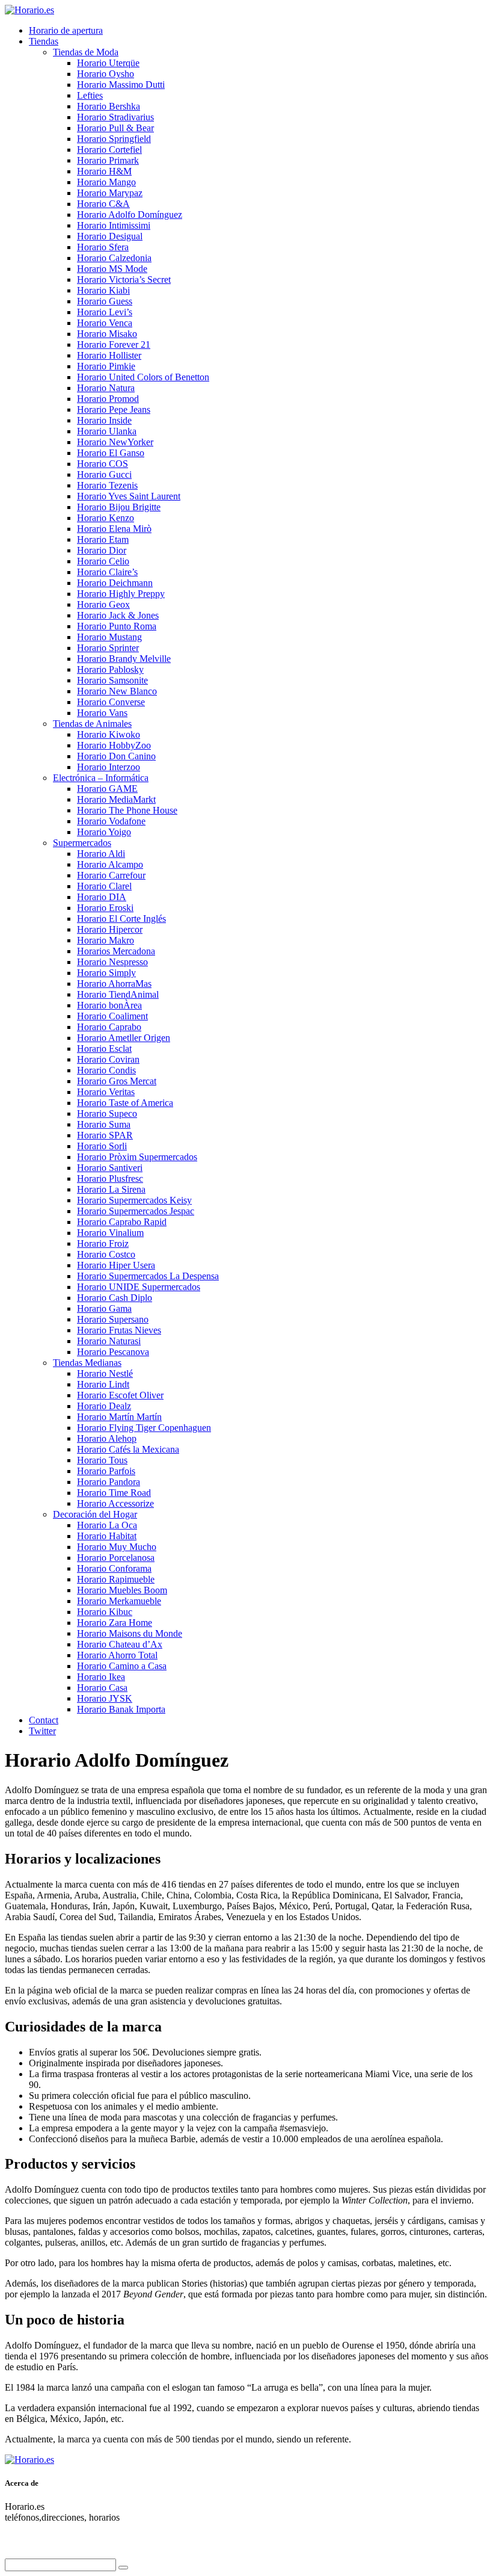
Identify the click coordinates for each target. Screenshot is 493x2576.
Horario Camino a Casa (122, 1666)
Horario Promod (108, 399)
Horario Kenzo (106, 518)
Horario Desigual (110, 236)
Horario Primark (108, 160)
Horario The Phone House (127, 810)
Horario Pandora (109, 1482)
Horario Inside (104, 420)
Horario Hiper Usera (116, 1265)
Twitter (42, 1731)
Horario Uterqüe (108, 63)
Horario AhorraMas (114, 984)
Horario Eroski (105, 908)
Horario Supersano (113, 1319)
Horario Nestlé (105, 1373)
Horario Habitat (107, 1536)
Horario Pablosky (110, 669)
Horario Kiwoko (109, 734)
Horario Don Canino (116, 756)
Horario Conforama (114, 1568)
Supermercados (82, 843)
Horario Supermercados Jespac (136, 1211)
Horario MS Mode (112, 269)
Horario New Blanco (117, 691)
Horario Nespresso (112, 962)
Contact (44, 1720)
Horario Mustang (109, 637)
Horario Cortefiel (109, 150)
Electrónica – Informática (101, 778)
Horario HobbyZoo (114, 745)
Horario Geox (103, 604)
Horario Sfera (103, 247)
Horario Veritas (106, 1092)
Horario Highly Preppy (121, 594)
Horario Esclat (104, 1049)
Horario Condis (106, 1070)
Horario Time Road (114, 1493)
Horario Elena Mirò (114, 529)
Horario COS (103, 464)
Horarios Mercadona (116, 951)
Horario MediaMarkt (116, 799)
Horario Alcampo (110, 864)
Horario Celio (103, 561)
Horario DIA (102, 897)
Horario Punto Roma (117, 626)
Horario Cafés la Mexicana (128, 1449)
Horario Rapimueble (116, 1579)
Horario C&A (103, 204)
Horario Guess (105, 301)
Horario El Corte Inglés (121, 919)
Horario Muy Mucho (117, 1547)
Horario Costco (106, 1254)
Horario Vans (102, 713)
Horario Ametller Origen (124, 1038)
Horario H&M (104, 171)
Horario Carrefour (111, 875)
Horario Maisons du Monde (130, 1633)
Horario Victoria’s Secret (124, 280)
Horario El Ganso (111, 453)
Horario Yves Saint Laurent (129, 496)
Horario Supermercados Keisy (134, 1200)
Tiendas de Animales (92, 724)
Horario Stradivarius (115, 117)
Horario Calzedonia (114, 258)
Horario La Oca (107, 1525)
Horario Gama (104, 1308)
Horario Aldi (101, 854)
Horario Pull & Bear (115, 128)
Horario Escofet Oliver (120, 1395)
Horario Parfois (106, 1471)
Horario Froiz (103, 1243)
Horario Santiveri (110, 1168)
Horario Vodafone (111, 821)
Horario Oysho (106, 74)
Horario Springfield (114, 139)
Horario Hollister (109, 355)
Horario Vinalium (110, 1233)
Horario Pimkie (106, 366)
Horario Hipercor (110, 929)
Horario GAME (107, 789)
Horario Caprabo (109, 1027)
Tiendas (44, 41)
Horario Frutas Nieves (119, 1330)
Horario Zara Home (115, 1623)
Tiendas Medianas (87, 1363)
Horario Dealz (104, 1406)
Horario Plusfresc (110, 1178)
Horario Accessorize (115, 1503)
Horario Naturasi (109, 1341)
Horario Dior (102, 550)
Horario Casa (102, 1688)
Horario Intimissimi (114, 225)
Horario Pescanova (113, 1352)
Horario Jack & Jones (118, 615)
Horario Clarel (104, 886)
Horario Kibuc (105, 1612)
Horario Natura (106, 388)
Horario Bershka (109, 106)
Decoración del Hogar (95, 1514)
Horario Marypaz (110, 193)
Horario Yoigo (104, 832)
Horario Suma (104, 1124)
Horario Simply (106, 973)
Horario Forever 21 (114, 344)
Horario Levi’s (105, 312)
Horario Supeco (107, 1113)
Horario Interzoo (109, 767)
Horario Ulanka (107, 431)
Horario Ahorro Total (117, 1655)
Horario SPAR (105, 1135)
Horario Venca (105, 323)
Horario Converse (111, 702)
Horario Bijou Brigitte (119, 507)
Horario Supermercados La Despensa (148, 1276)
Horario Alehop (107, 1438)
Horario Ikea (101, 1677)
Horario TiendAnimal (118, 994)
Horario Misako (107, 334)
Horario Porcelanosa (116, 1558)
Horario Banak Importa (121, 1709)
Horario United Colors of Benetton (143, 377)
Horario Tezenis (107, 485)
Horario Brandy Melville (124, 659)
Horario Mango (106, 182)
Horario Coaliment (112, 1016)
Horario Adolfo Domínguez (130, 215)
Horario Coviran (108, 1059)
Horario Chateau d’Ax (120, 1644)
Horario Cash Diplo (115, 1298)
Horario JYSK (105, 1698)
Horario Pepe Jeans (114, 409)
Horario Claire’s (107, 572)
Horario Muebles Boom (122, 1590)
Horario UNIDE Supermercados (139, 1287)
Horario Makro (106, 940)
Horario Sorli (102, 1146)
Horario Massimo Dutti (121, 85)
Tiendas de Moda (86, 52)
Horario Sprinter (108, 648)
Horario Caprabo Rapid (122, 1222)
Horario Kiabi (103, 290)
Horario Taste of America (125, 1103)
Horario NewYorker (115, 442)
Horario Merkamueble (119, 1601)
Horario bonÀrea (109, 1005)
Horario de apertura (66, 30)
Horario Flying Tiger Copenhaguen (144, 1428)
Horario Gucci (104, 474)
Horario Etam (103, 539)
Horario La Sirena (111, 1189)
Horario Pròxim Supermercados (137, 1157)
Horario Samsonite (112, 680)
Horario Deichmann (115, 583)
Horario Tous (102, 1460)
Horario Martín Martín (119, 1417)
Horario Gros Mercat (117, 1081)
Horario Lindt (103, 1384)
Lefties (90, 95)
